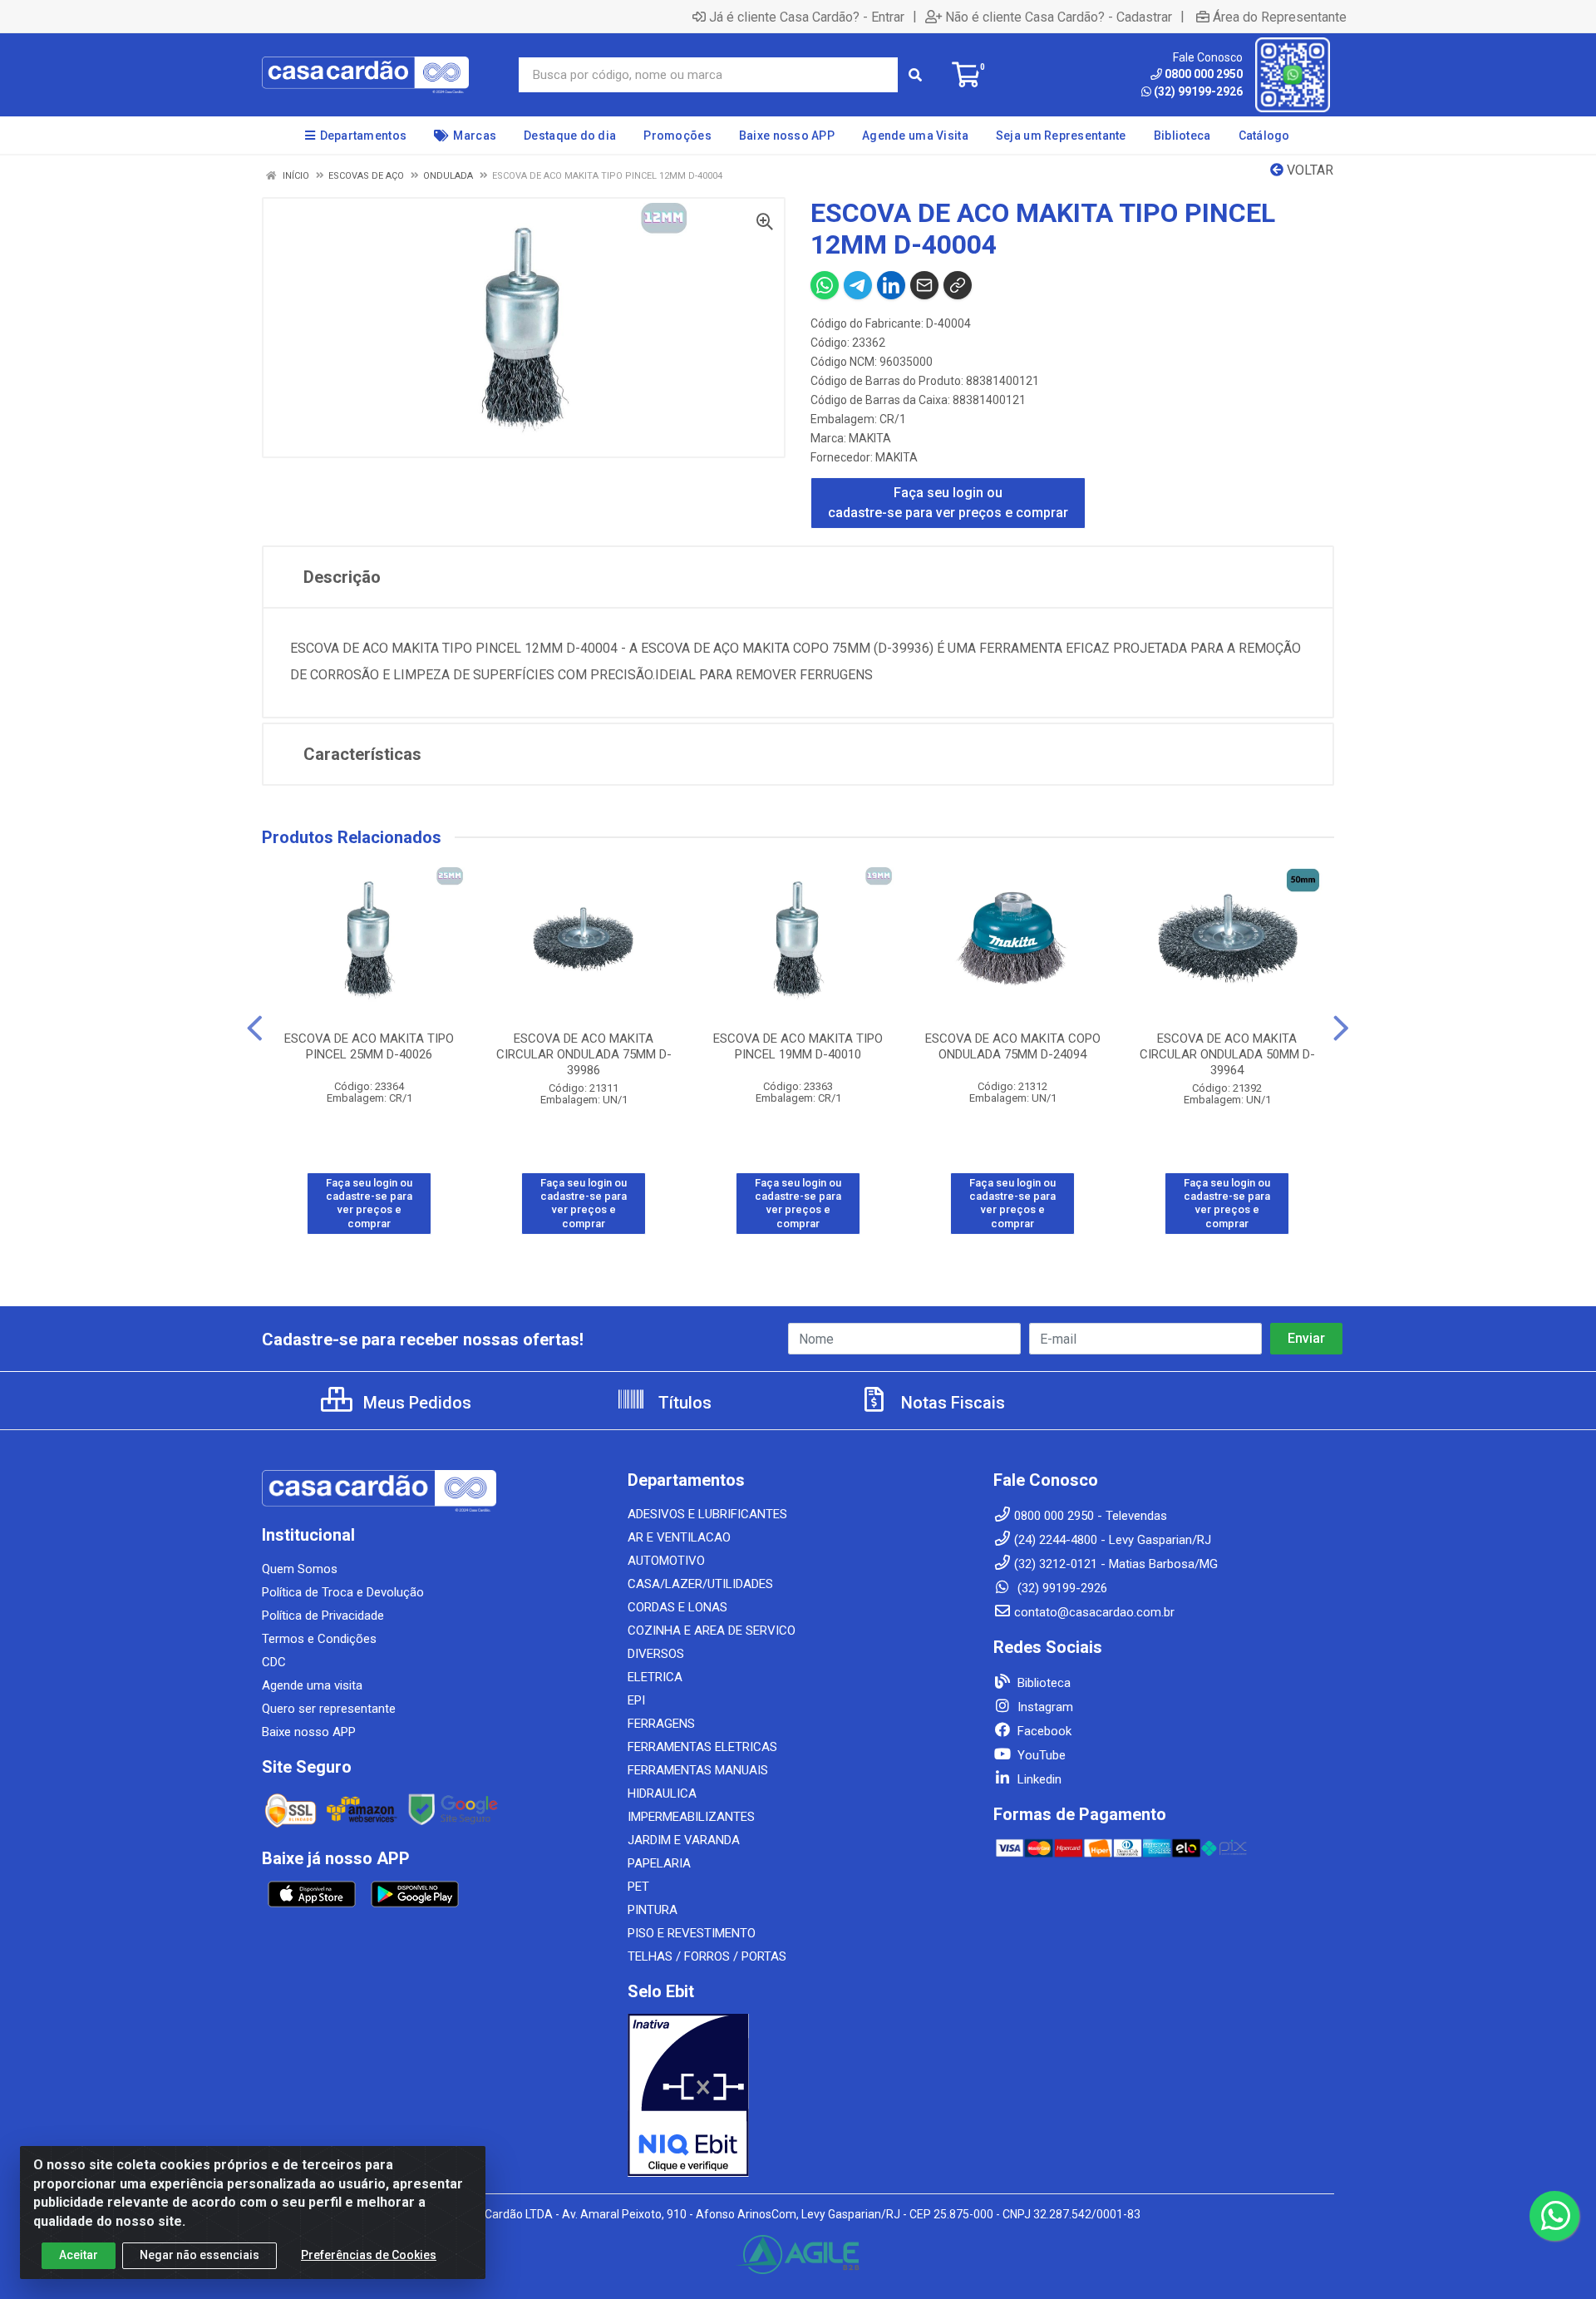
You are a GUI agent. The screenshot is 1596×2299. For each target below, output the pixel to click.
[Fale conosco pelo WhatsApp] (1554, 2216)
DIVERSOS (656, 1654)
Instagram (1044, 1707)
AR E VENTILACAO (679, 1537)
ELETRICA (655, 1677)
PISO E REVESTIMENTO (692, 1933)
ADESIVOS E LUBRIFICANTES (707, 1514)
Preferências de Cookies (369, 2255)
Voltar (1308, 170)
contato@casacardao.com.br (1094, 1612)
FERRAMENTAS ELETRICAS (702, 1747)
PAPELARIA (659, 1863)
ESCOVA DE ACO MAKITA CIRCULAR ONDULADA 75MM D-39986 (584, 1054)
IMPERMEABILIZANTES (691, 1817)
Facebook (1043, 1731)
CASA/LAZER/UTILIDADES (700, 1584)
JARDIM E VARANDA (684, 1840)
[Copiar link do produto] (958, 285)
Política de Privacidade (323, 1616)
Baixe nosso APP (309, 1732)
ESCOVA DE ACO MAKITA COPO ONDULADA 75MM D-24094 (1013, 1046)
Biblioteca (1042, 1683)
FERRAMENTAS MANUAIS (698, 1770)
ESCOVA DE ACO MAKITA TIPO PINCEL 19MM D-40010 (798, 1046)
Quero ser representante (329, 1709)
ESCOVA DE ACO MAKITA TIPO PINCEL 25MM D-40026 (369, 1046)
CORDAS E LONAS (677, 1607)
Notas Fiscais (951, 1403)
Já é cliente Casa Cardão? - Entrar (807, 17)
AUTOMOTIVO (666, 1561)
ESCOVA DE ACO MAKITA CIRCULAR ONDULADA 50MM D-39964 (1227, 1054)
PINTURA (653, 1910)
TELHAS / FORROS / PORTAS (707, 1956)
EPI (636, 1700)
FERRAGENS (661, 1724)
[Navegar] (255, 1029)
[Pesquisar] (915, 75)
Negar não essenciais (199, 2255)
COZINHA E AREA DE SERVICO (712, 1631)
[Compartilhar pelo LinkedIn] (891, 285)
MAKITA (870, 438)
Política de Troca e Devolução (343, 1592)
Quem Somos (300, 1569)
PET (638, 1887)
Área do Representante (1280, 17)
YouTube (1040, 1755)
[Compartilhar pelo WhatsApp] (825, 285)
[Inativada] (798, 2095)
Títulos (683, 1403)
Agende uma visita (312, 1685)
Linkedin (1038, 1779)
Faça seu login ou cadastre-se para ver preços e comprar (948, 503)
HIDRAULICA (662, 1793)
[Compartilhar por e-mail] (924, 285)
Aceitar (79, 2255)
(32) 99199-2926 (1198, 91)
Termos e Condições (319, 1639)
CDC (274, 1662)
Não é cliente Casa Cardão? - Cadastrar (1059, 17)
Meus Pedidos (415, 1403)
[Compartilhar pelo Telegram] (858, 285)
